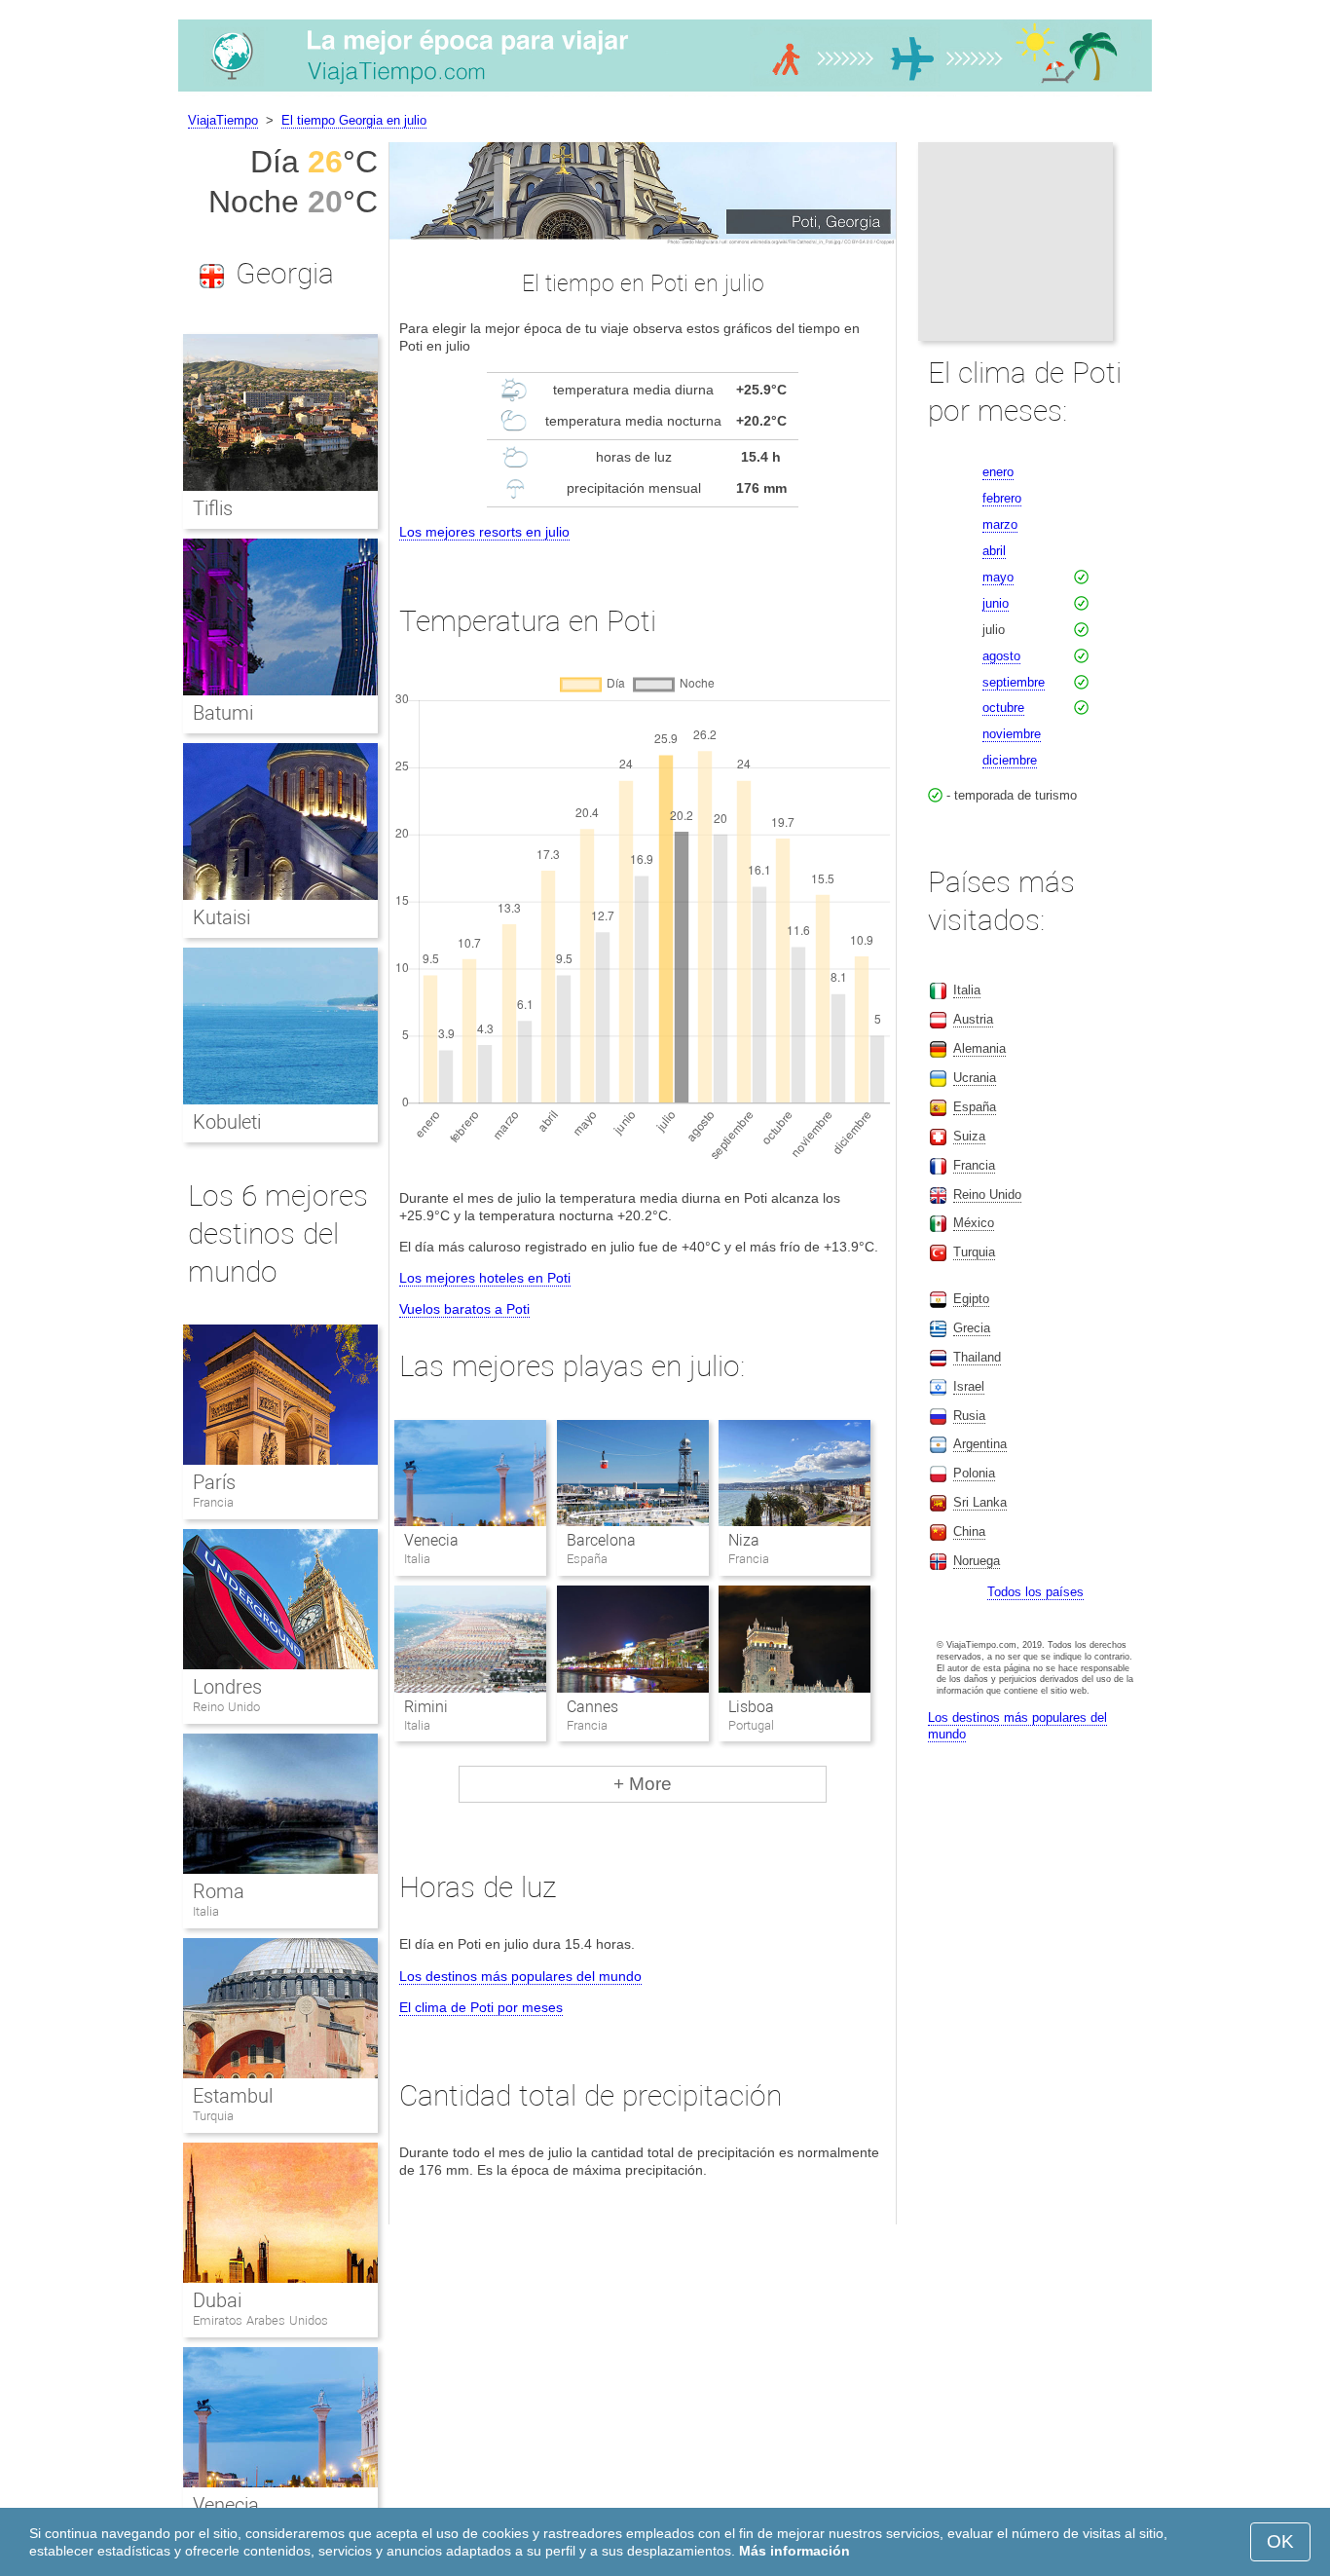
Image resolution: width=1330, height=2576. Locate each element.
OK (1280, 2541)
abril (994, 551)
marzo (1000, 524)
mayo (998, 577)
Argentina (980, 1444)
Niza (744, 1540)
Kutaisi (222, 917)
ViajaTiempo (223, 120)
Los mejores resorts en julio (484, 532)
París (214, 1482)
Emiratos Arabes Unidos (260, 2320)
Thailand (977, 1357)
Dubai (217, 2300)
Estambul (233, 2096)
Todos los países (1035, 1592)
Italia (206, 1911)
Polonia (974, 1473)
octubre (1003, 708)
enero (998, 472)
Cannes (592, 1707)
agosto (1001, 656)
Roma (219, 1891)
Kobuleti (227, 1122)
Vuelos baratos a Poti (464, 1309)
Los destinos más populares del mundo (520, 1976)
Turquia (213, 2116)
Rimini (426, 1707)
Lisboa (751, 1707)
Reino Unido (226, 1707)
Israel (969, 1386)
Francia (213, 1502)
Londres (227, 1687)
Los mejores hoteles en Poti (485, 1278)
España (975, 1107)
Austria (973, 1019)
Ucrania (975, 1078)
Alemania (979, 1048)
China (969, 1531)
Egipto (971, 1299)
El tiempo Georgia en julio (354, 120)
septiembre (1014, 682)
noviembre (1012, 734)
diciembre (1010, 760)
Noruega (977, 1561)
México (974, 1223)
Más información (794, 2551)
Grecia (972, 1328)
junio (996, 603)
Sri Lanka (980, 1502)
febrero (1002, 498)
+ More (643, 1784)
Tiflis (213, 508)
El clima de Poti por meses (481, 2007)
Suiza (969, 1136)
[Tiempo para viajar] (665, 92)
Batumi (223, 713)
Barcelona (601, 1540)
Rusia (969, 1416)
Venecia (431, 1540)
